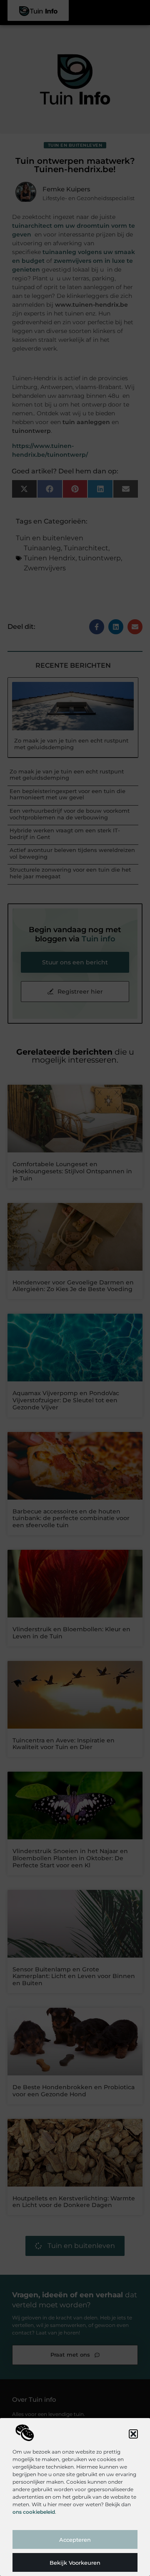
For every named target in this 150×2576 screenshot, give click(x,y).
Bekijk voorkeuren (75, 2563)
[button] (133, 2434)
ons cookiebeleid (34, 2512)
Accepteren (75, 2540)
